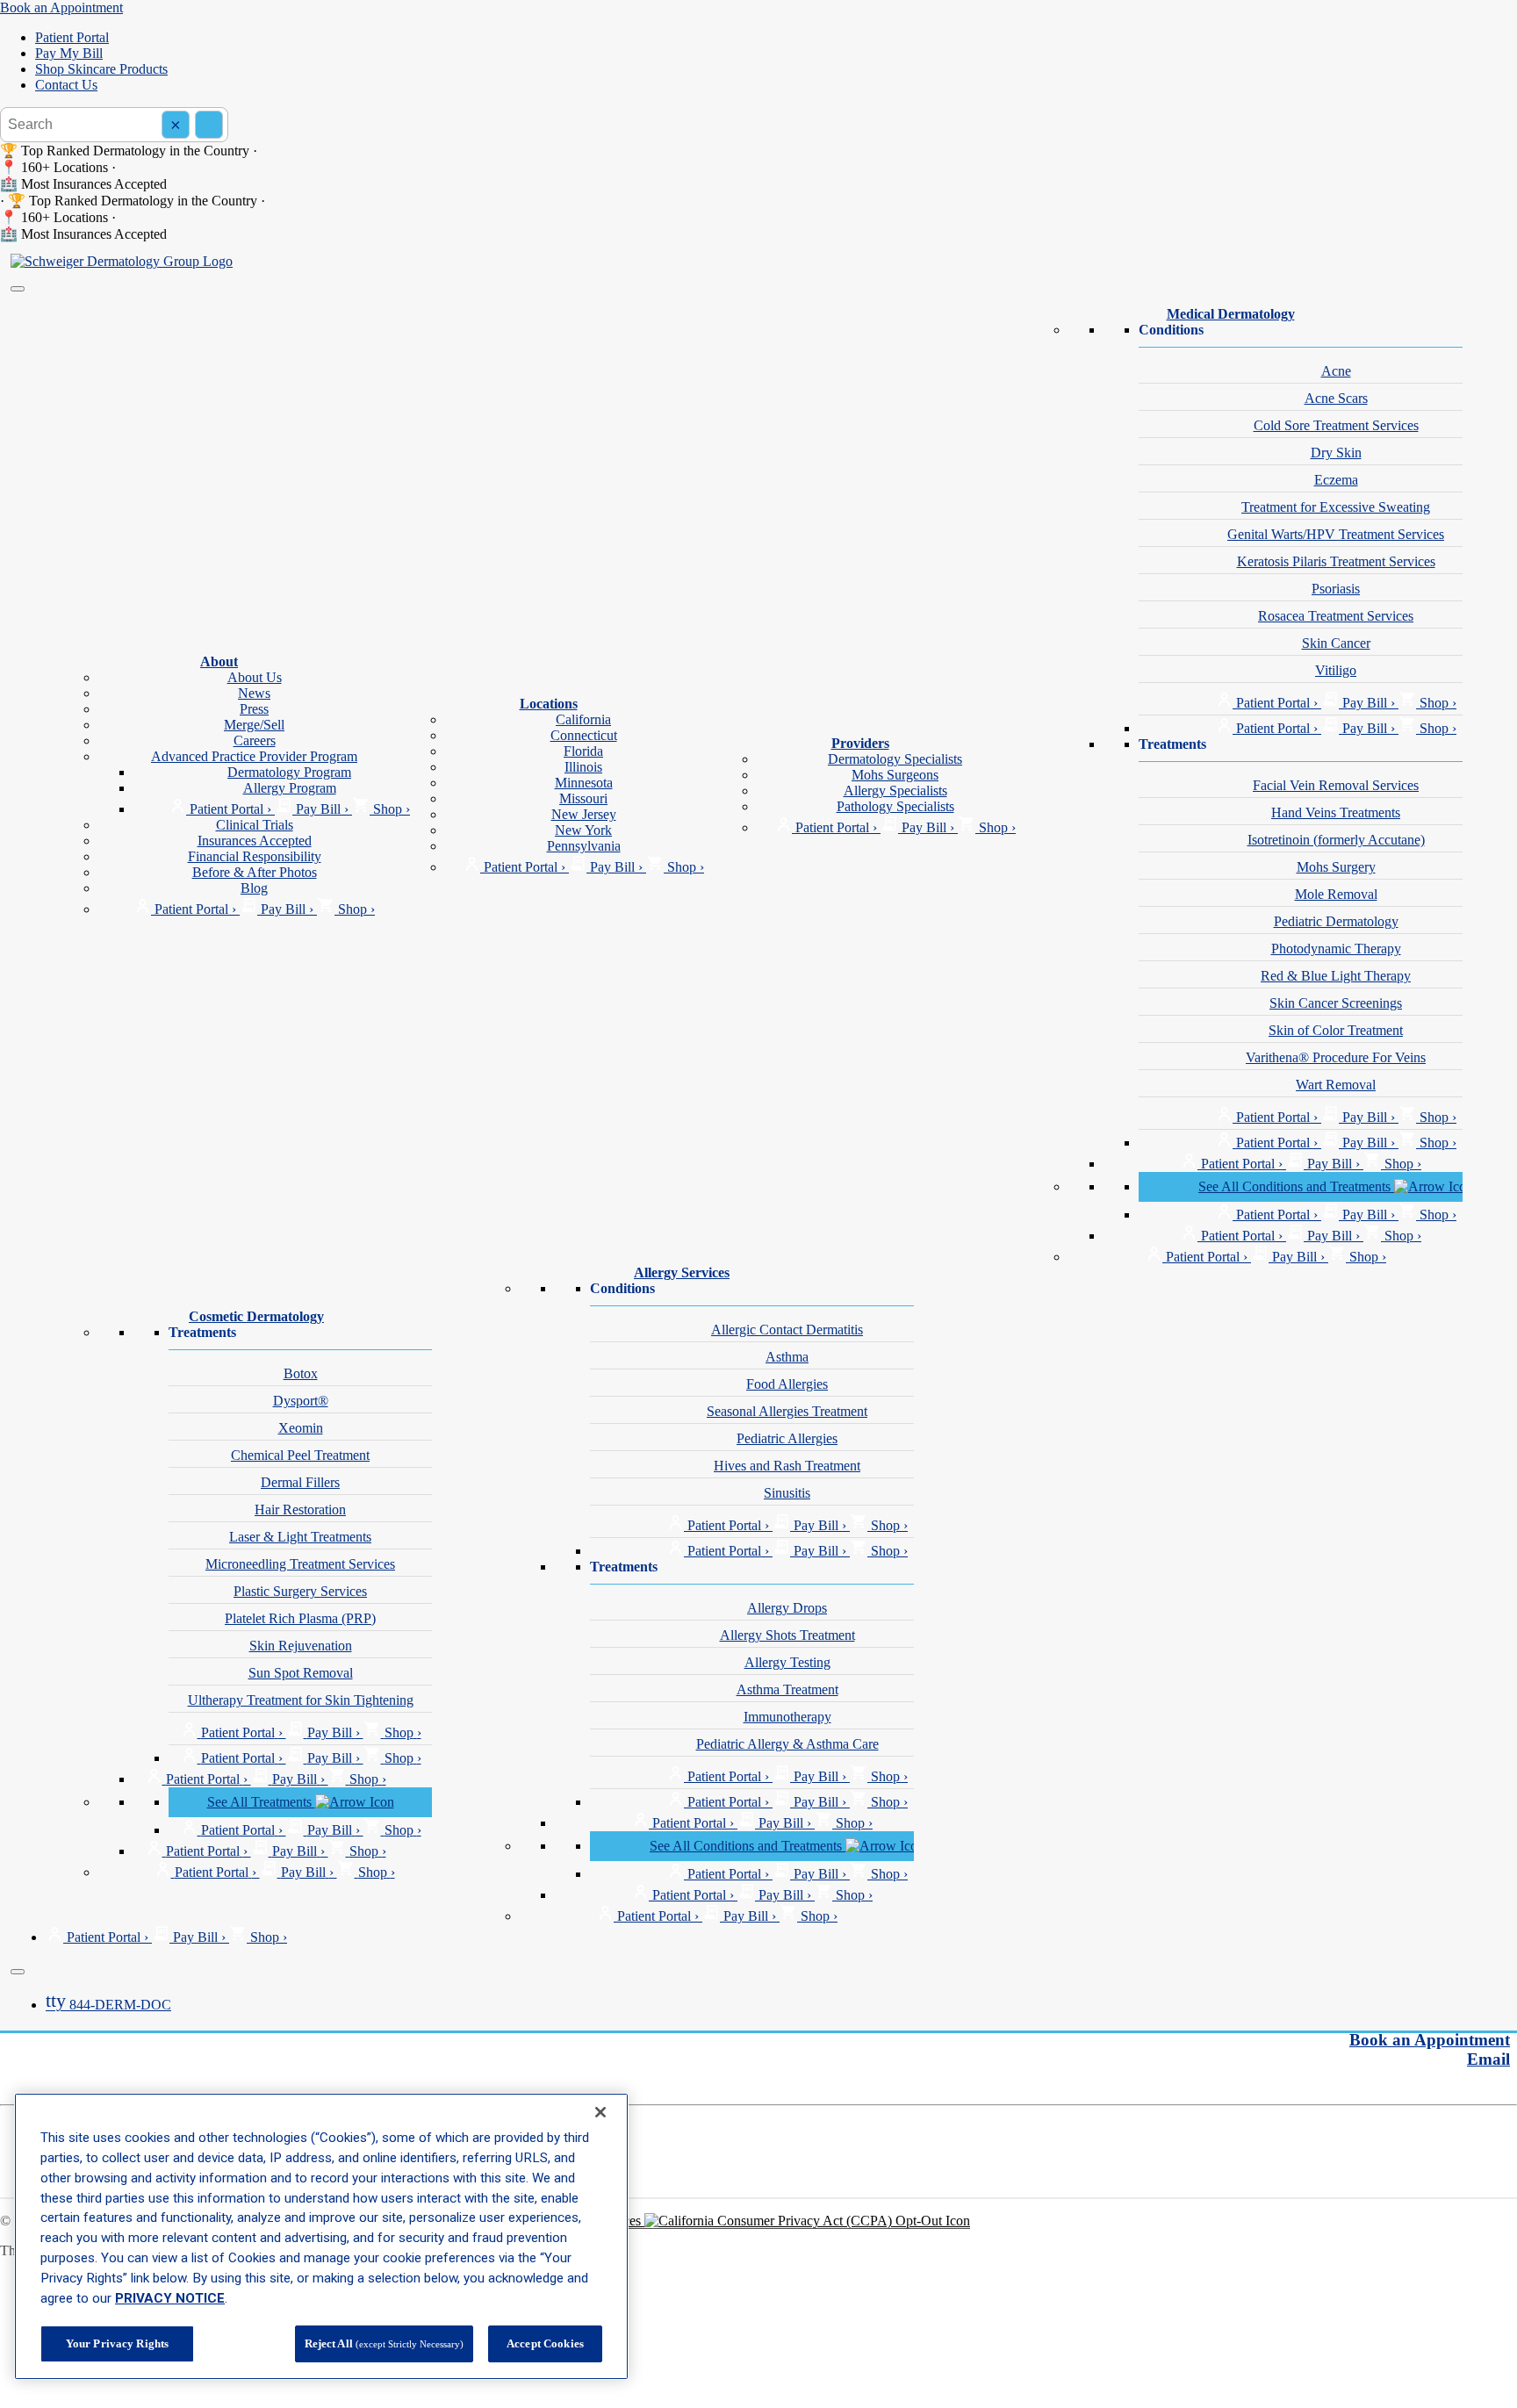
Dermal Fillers (300, 1482)
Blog (254, 888)
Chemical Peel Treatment (300, 1455)
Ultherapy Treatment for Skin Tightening (301, 1700)
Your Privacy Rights (117, 2343)
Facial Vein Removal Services (1336, 785)
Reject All (384, 2343)
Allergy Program (290, 788)
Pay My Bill (69, 53)
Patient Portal (72, 37)
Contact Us (66, 85)
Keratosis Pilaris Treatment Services (1336, 561)
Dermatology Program (289, 772)
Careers (255, 740)
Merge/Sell (254, 725)
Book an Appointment (61, 7)
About (219, 661)
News (254, 693)
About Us (255, 677)
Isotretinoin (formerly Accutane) (1336, 840)
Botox (301, 1373)
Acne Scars (1336, 398)
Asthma (787, 1357)
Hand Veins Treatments (1336, 812)
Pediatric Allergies (787, 1438)
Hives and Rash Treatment (787, 1466)
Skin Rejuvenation (301, 1646)
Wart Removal (1336, 1085)
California (583, 719)
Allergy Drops (787, 1608)
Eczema (1336, 480)
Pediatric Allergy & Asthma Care (787, 1744)
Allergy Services (682, 1272)
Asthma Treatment (787, 1689)
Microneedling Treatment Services (300, 1564)
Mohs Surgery (1336, 867)
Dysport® (301, 1401)
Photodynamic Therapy (1336, 949)
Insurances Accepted (255, 841)
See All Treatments (261, 1802)
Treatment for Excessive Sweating (1336, 507)
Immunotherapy (787, 1717)
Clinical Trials (255, 825)
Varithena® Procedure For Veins (1336, 1057)
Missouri (583, 798)
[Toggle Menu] (18, 289)
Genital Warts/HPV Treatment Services (1336, 534)
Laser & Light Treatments (300, 1537)
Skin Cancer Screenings (1336, 1003)
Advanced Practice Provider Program (254, 756)
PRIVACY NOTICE (170, 2298)
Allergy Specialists (895, 791)
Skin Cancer (1336, 643)
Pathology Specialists (895, 806)
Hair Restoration (300, 1509)
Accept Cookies (545, 2343)
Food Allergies (787, 1384)
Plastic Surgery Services (300, 1591)
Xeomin (301, 1428)
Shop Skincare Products (101, 69)
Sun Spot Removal (301, 1673)
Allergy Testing (787, 1662)
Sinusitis (787, 1493)
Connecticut (584, 735)
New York (583, 830)
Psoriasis (1336, 589)
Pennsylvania (584, 846)
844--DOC (108, 2005)
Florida (583, 751)
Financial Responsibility (255, 856)
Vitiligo (1336, 670)
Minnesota (584, 783)
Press (254, 709)
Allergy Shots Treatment (787, 1635)
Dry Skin (1336, 453)
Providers (860, 743)
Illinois (583, 767)
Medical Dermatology (1231, 314)
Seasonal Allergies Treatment (787, 1411)
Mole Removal (1336, 894)
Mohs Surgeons (895, 775)
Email (1488, 2059)
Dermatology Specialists (895, 759)
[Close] (18, 1972)
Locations (549, 704)
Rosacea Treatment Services (1336, 616)
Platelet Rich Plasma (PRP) (300, 1618)
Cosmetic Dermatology (256, 1316)
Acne (1336, 371)
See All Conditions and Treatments (1296, 1186)
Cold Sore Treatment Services (1336, 425)
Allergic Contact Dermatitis (787, 1330)
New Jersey (584, 814)
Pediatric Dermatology (1336, 921)
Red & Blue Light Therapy (1336, 976)
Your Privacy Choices (582, 2221)
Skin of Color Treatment (1336, 1030)
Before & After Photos (255, 872)
